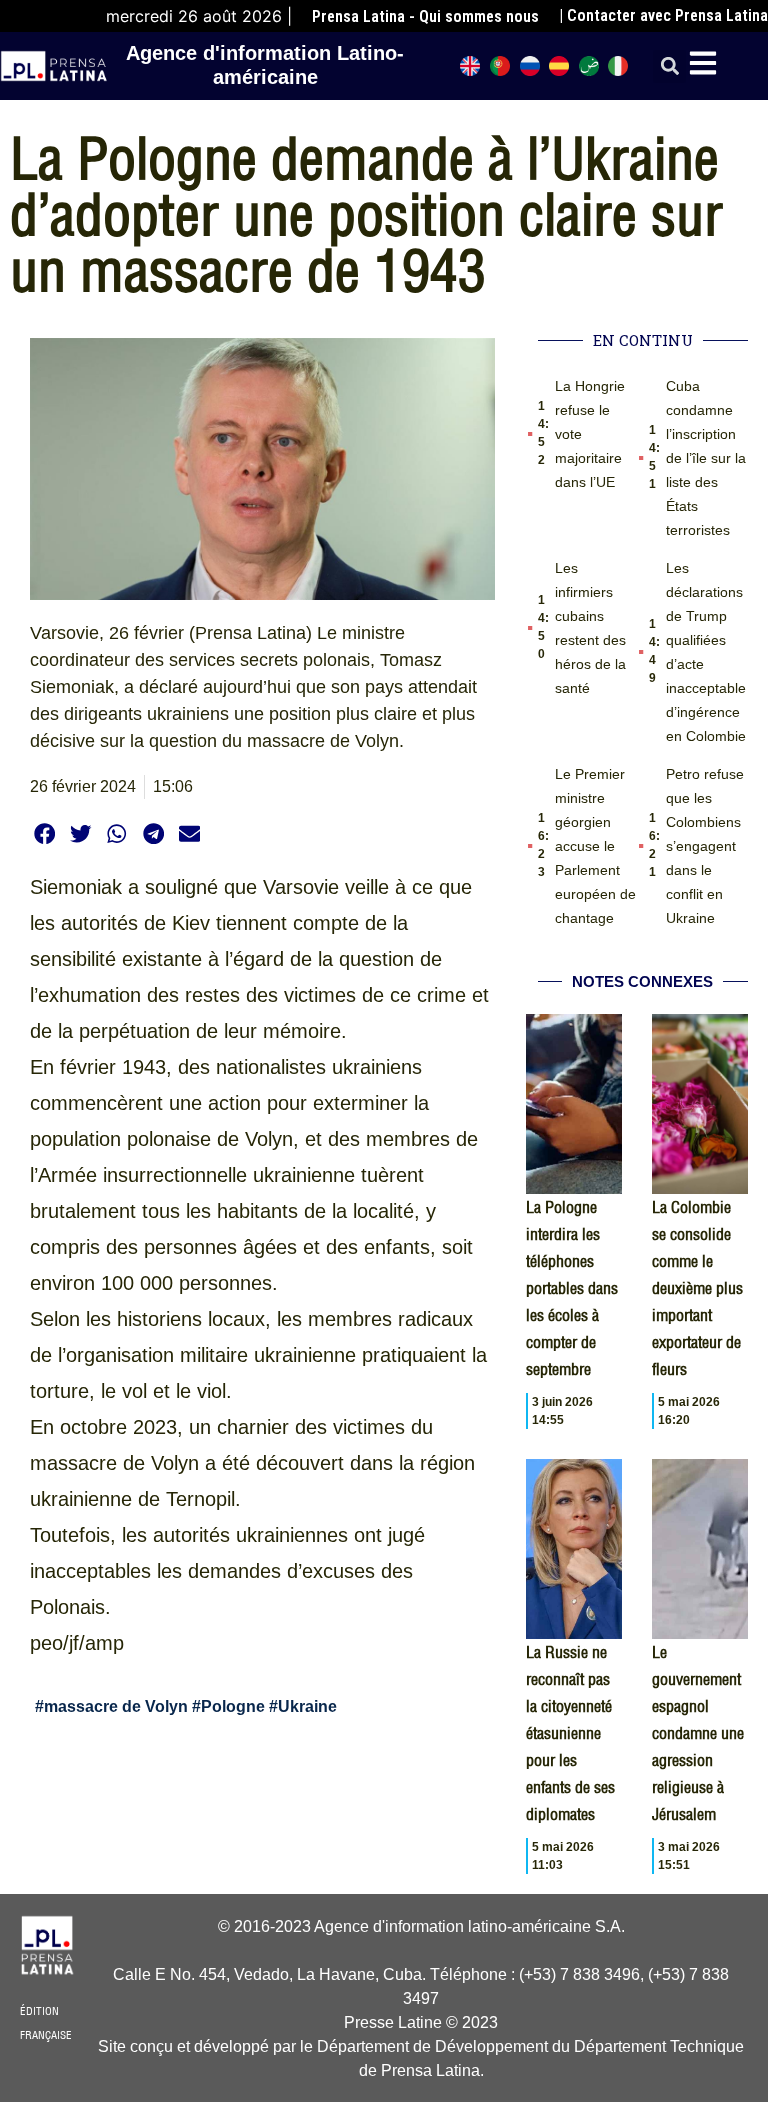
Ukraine (307, 1706)
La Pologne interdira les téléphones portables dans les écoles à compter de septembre (572, 1288)
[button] (669, 66)
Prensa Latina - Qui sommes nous (425, 16)
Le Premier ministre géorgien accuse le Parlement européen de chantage (595, 846)
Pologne (233, 1706)
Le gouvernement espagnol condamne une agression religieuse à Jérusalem (698, 1733)
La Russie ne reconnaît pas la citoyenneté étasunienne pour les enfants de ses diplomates (570, 1733)
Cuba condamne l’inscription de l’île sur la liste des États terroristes (706, 458)
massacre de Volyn (116, 1706)
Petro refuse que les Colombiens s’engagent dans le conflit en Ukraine (705, 846)
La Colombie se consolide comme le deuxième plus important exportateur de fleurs (697, 1288)
